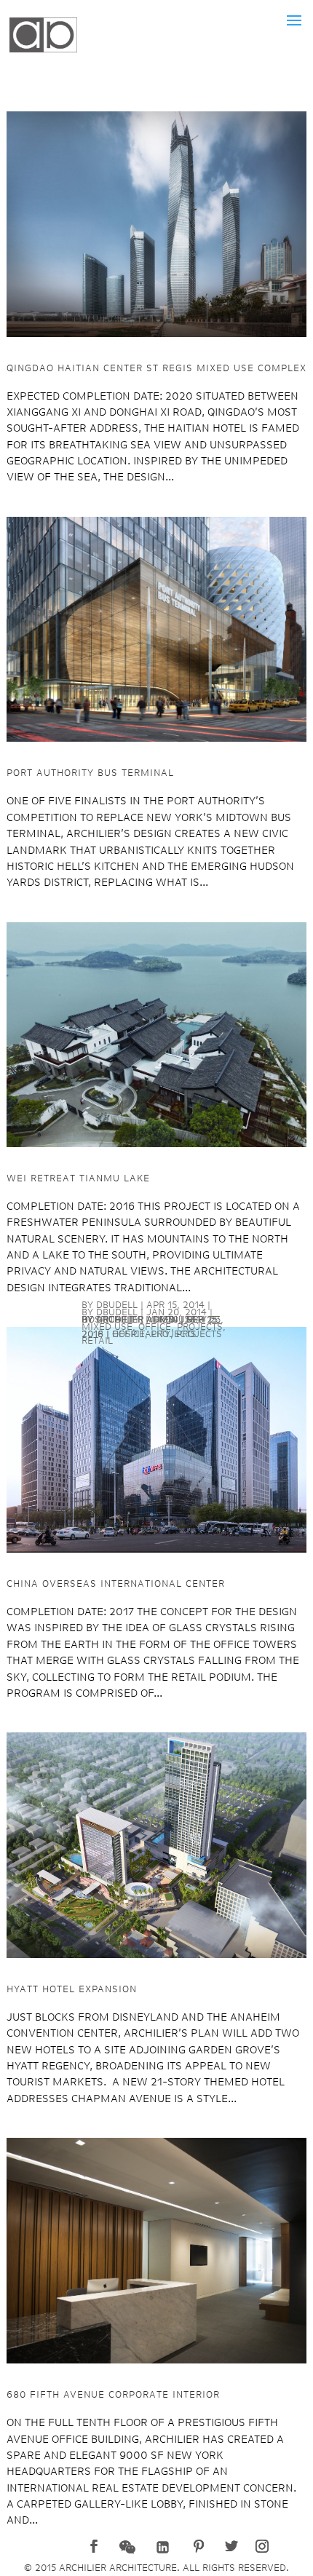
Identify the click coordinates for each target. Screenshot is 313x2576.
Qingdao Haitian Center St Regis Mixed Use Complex (156, 368)
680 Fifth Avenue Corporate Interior (113, 2395)
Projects (174, 1334)
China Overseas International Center (116, 1584)
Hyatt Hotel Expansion (72, 1989)
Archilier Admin (137, 1320)
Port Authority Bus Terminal (90, 773)
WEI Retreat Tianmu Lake (78, 1178)
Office (128, 1334)
